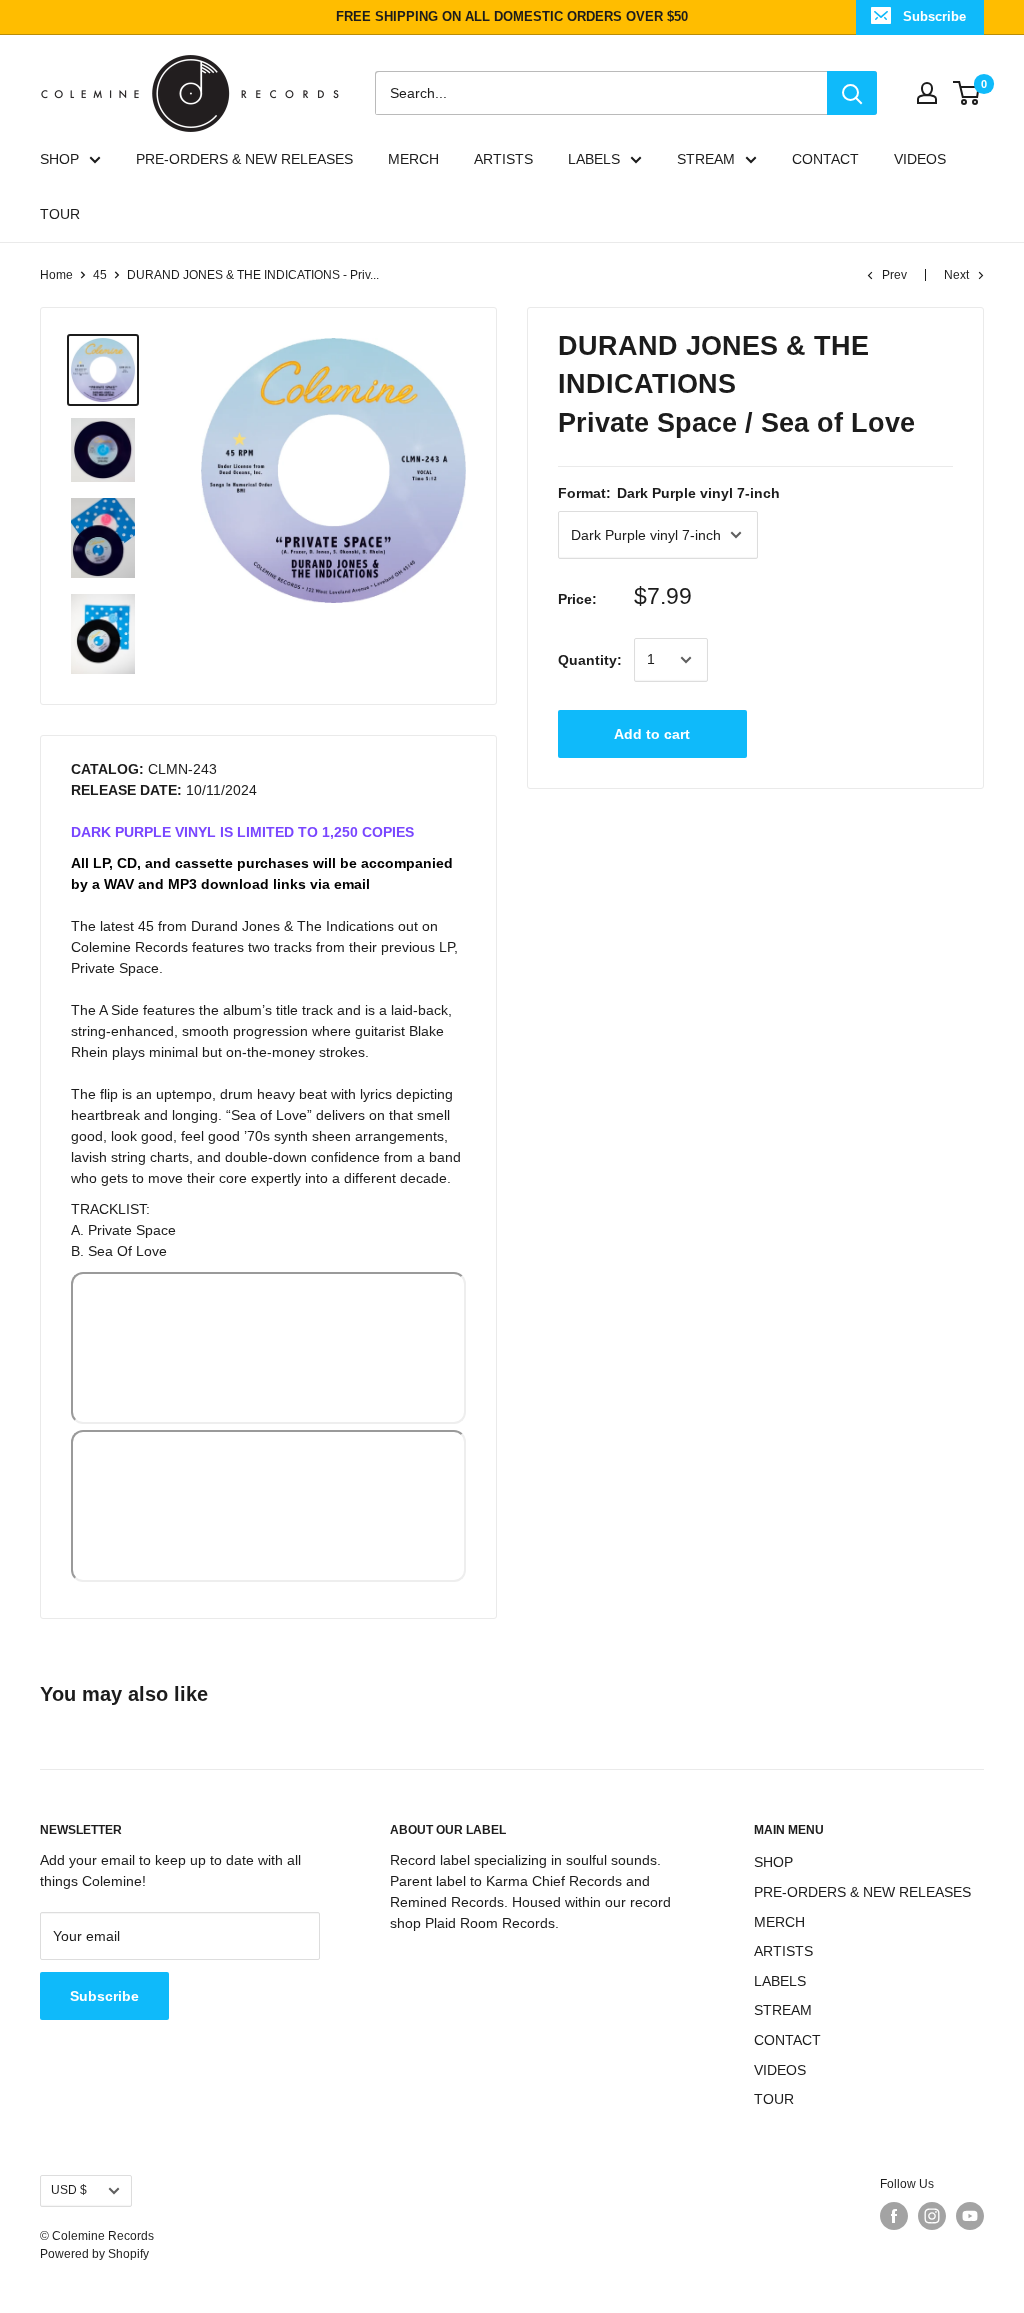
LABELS (594, 159)
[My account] (927, 93)
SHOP (59, 159)
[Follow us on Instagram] (932, 2216)
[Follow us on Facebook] (894, 2216)
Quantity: (590, 660)
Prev (894, 275)
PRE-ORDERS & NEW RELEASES (244, 159)
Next (956, 275)
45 (100, 275)
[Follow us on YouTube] (970, 2216)
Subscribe (934, 16)
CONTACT (825, 159)
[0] (967, 93)
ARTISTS (503, 159)
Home (56, 275)
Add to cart (652, 734)
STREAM (706, 159)
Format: (669, 493)
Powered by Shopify (94, 2254)
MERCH (413, 159)
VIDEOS (920, 159)
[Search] (852, 93)
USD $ (69, 2190)
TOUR (60, 214)
